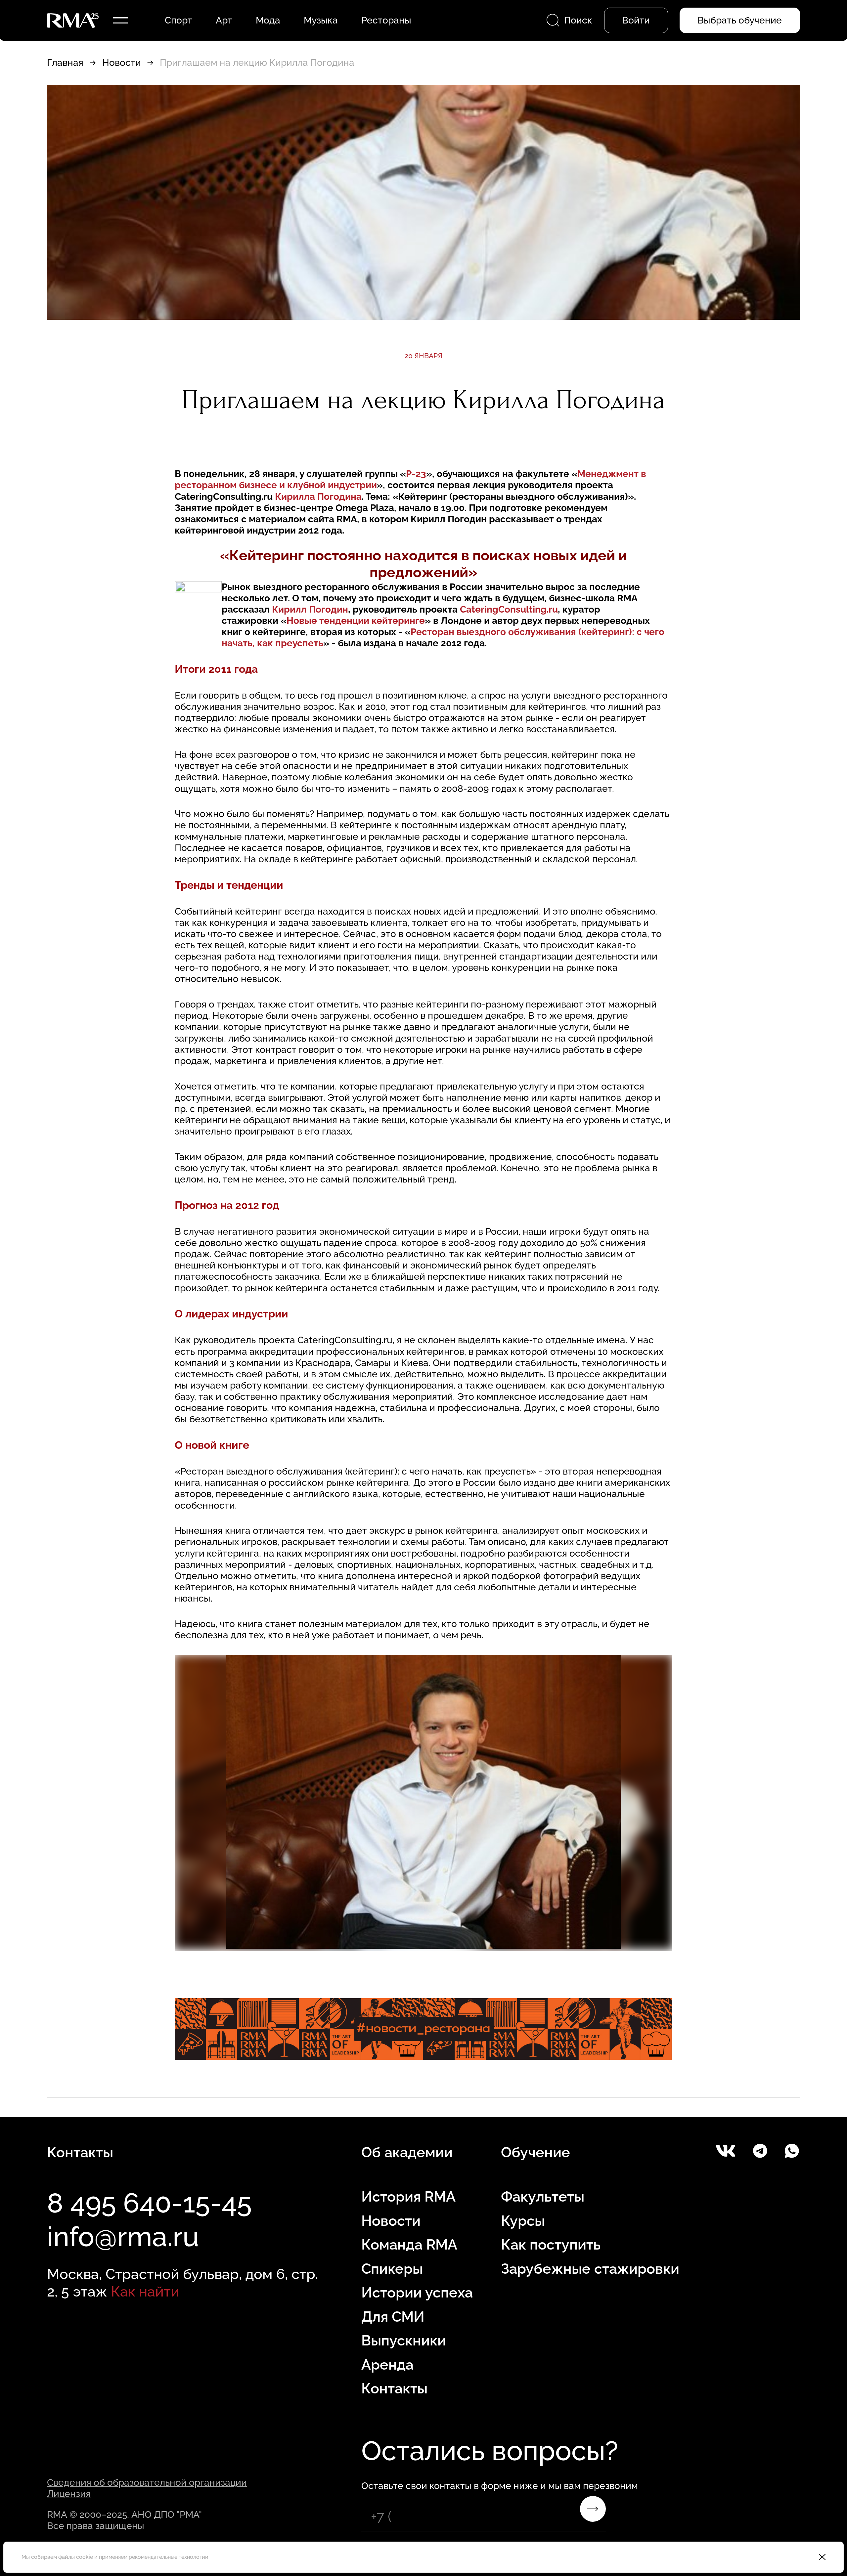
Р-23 (416, 474)
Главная (65, 63)
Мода (268, 20)
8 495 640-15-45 (149, 2203)
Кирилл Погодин (310, 609)
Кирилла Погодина (318, 496)
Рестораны (386, 20)
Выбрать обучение (740, 20)
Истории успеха (417, 2293)
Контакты (394, 2388)
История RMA (408, 2197)
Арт (224, 20)
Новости (122, 63)
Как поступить (551, 2245)
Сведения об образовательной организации (147, 2482)
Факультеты (543, 2197)
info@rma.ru (123, 2237)
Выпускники (404, 2340)
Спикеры (392, 2269)
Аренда (387, 2365)
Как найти (145, 2292)
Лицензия (69, 2494)
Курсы (523, 2221)
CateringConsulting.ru (509, 609)
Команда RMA (409, 2245)
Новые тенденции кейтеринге (356, 621)
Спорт (178, 20)
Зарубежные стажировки (590, 2269)
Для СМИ (393, 2317)
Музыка (321, 20)
